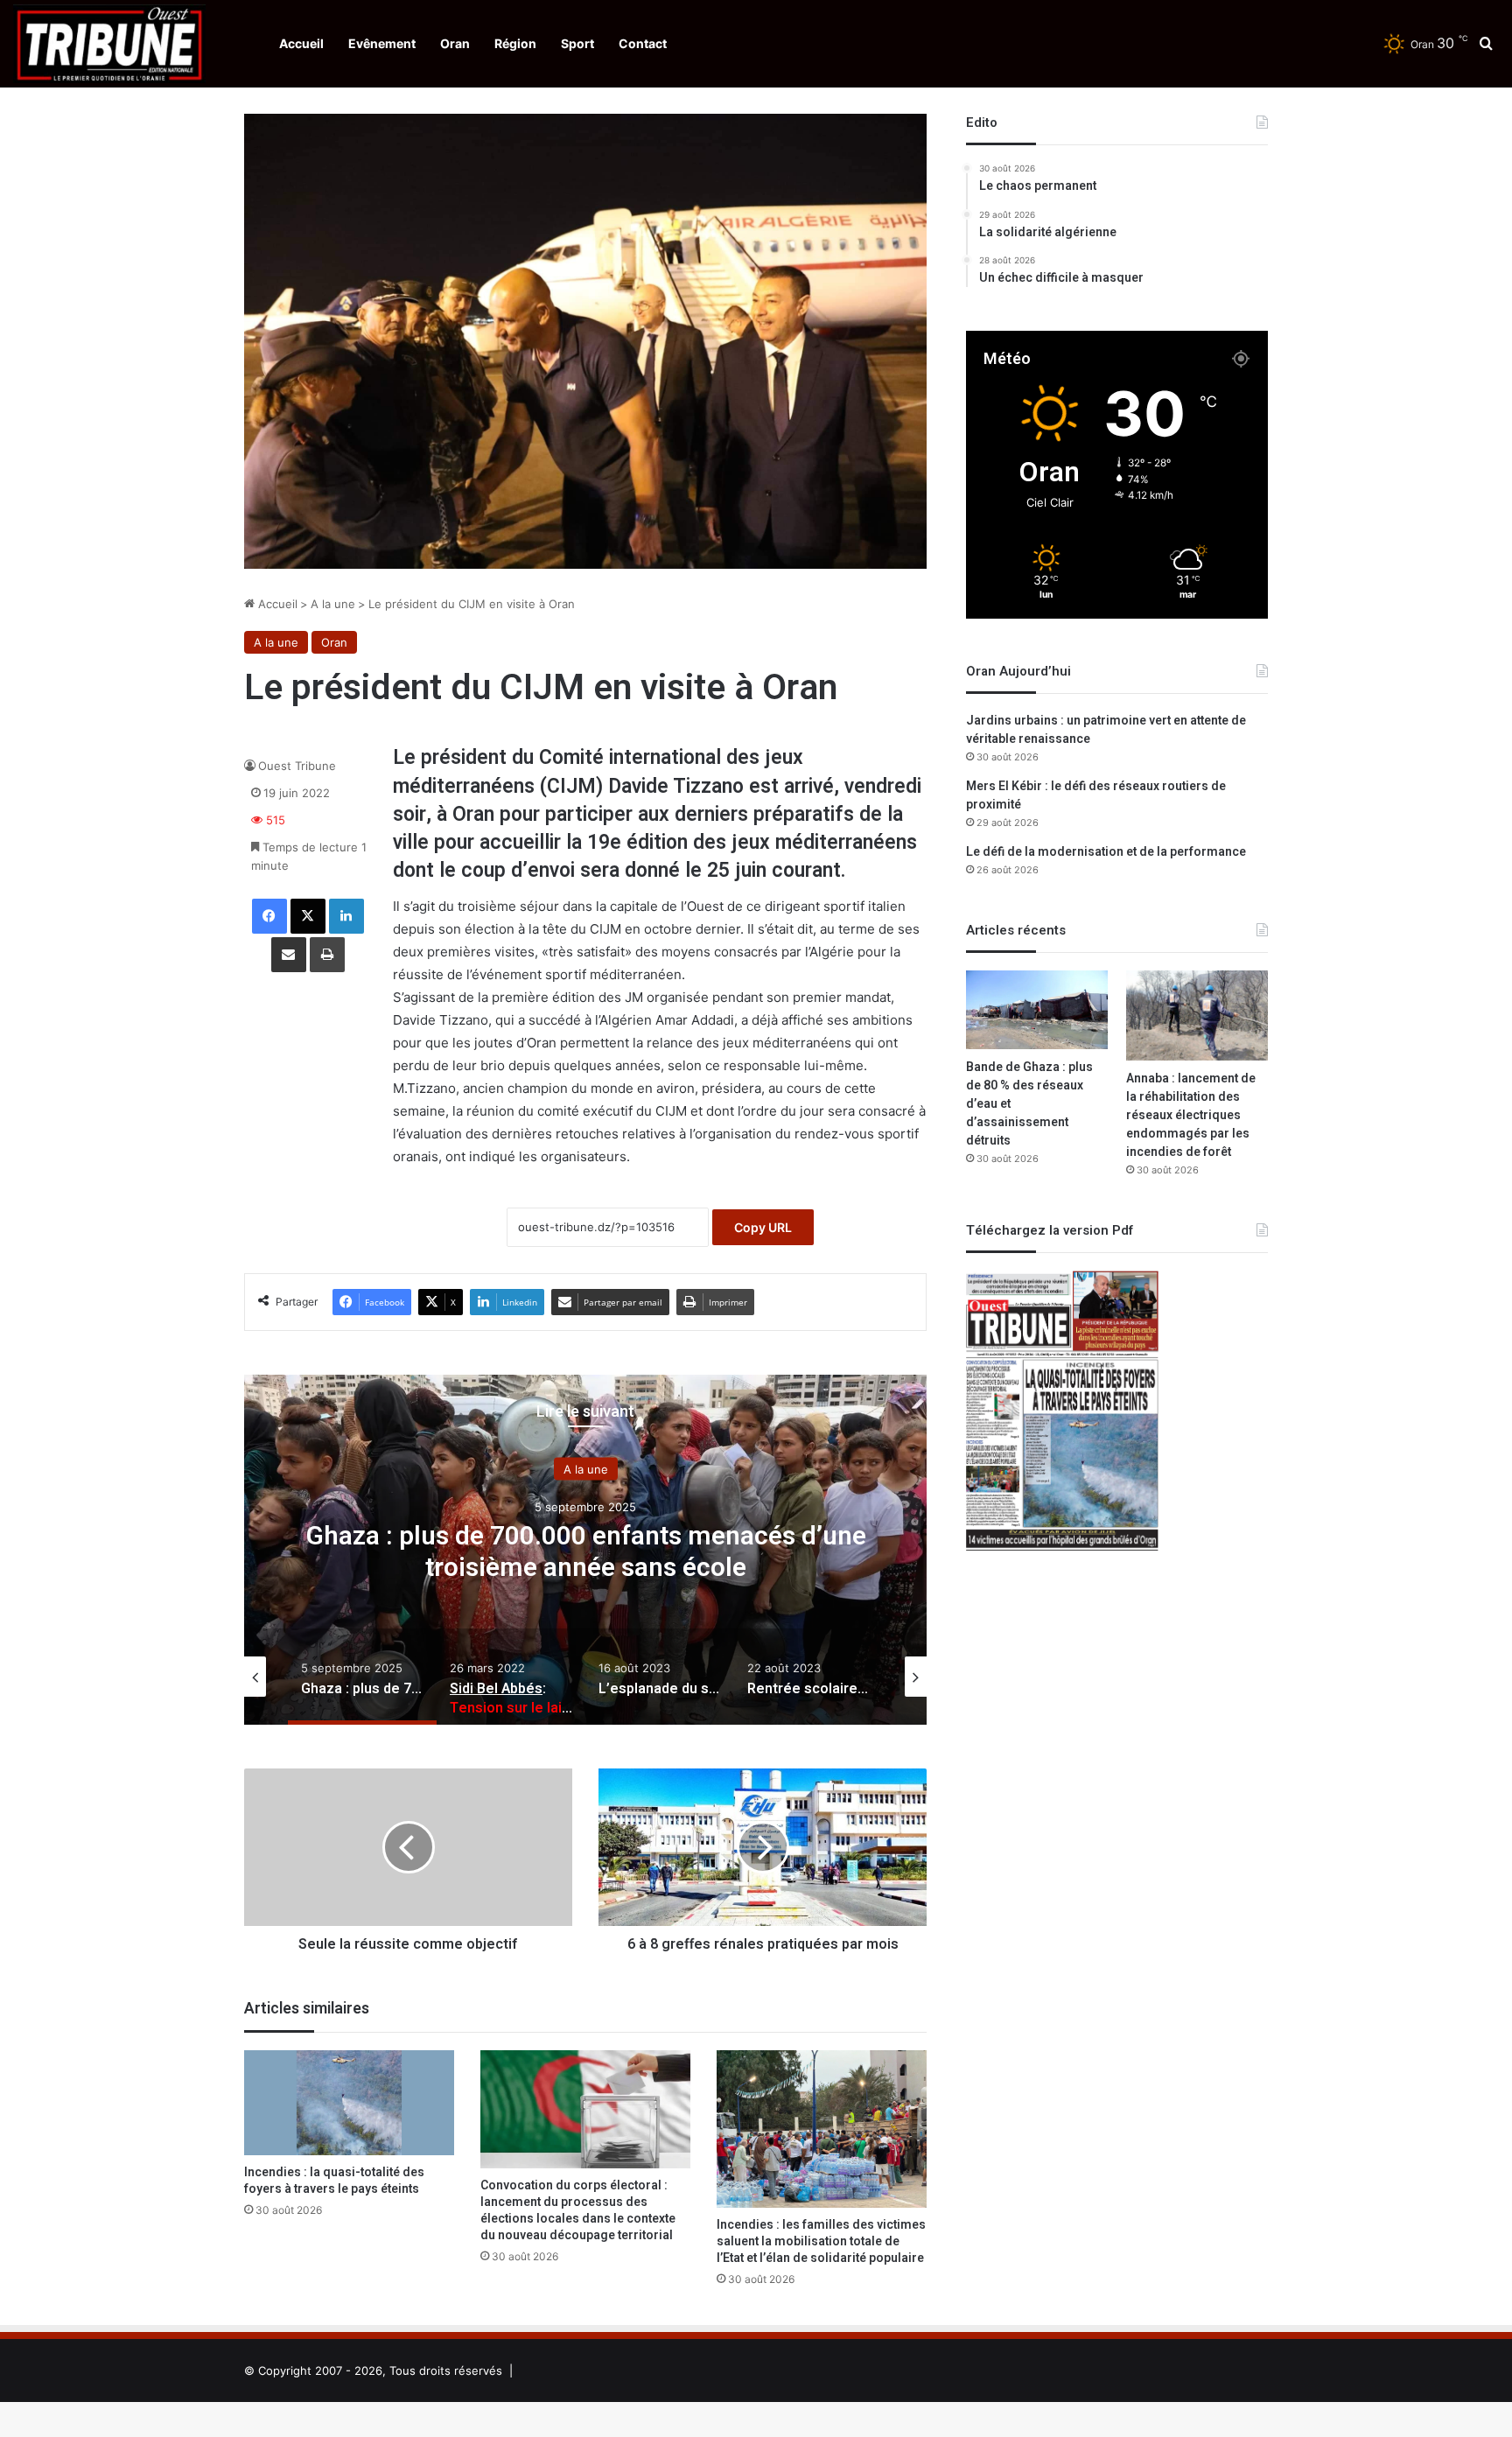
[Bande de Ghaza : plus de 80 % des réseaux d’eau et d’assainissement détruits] (1037, 1010)
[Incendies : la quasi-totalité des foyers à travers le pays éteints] (349, 2103)
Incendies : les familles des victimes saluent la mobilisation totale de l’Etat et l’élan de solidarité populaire (821, 2241)
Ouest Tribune (297, 766)
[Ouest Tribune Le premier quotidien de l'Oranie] (109, 44)
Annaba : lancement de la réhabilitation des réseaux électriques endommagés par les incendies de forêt (1191, 1115)
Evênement (382, 43)
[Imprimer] (327, 955)
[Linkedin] (346, 916)
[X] (308, 916)
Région (515, 43)
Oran (455, 43)
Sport (577, 43)
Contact (643, 43)
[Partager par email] (289, 955)
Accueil (301, 43)
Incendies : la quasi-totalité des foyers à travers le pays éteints (334, 2181)
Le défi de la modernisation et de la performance (1106, 852)
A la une (333, 604)
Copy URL (763, 1227)
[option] (585, 1550)
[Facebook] (269, 916)
